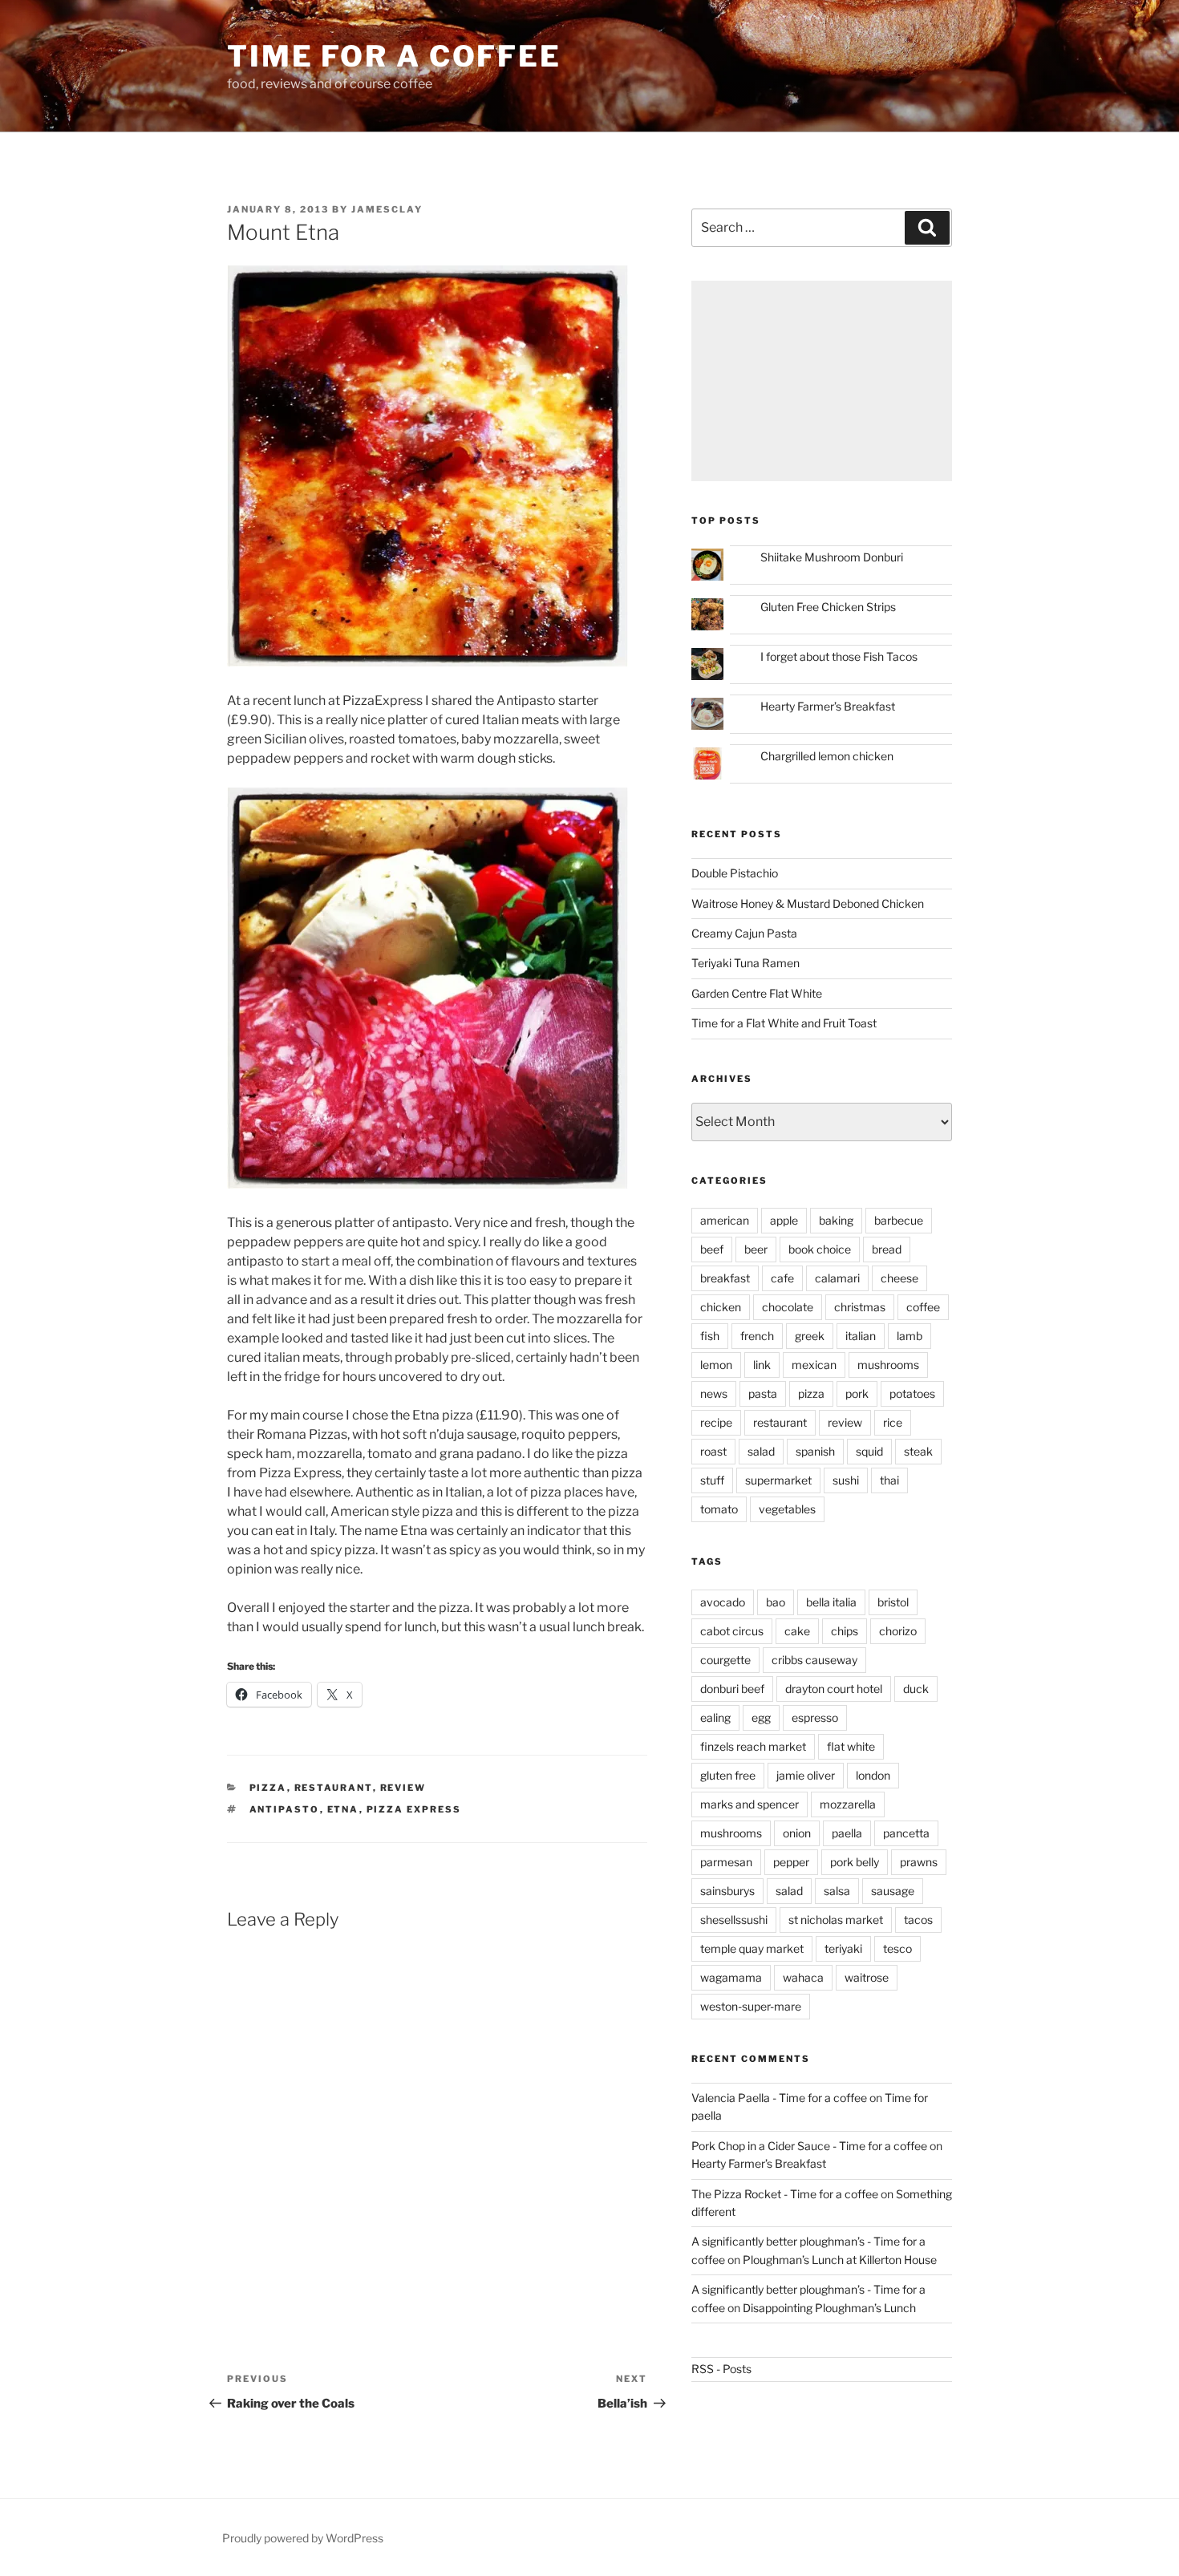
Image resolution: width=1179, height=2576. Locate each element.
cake (797, 1631)
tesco (897, 1948)
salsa (837, 1891)
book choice (820, 1249)
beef (712, 1249)
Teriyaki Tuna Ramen (745, 963)
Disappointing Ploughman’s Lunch (829, 2308)
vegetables (787, 1509)
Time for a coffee (394, 56)
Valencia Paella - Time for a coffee (779, 2098)
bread (887, 1249)
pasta (763, 1393)
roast (713, 1451)
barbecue (899, 1220)
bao (776, 1602)
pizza (268, 1788)
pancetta (906, 1833)
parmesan (726, 1862)
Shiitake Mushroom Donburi (832, 557)
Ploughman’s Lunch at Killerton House (840, 2260)
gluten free (728, 1775)
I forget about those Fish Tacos (839, 656)
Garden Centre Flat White (757, 993)
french (757, 1336)
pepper (791, 1862)
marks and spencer (750, 1804)
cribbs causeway (814, 1660)
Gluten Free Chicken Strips (828, 607)
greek (810, 1336)
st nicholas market (836, 1920)
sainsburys (727, 1891)
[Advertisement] (822, 381)
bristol (893, 1602)
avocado (723, 1602)
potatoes (912, 1393)
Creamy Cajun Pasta (744, 933)
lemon (716, 1365)
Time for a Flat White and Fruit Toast (784, 1023)
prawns (919, 1862)
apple (784, 1220)
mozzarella (848, 1804)
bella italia (831, 1602)
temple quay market (752, 1948)
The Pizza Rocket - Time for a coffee (785, 2194)
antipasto (285, 1809)
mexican (814, 1365)
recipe (716, 1422)
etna (343, 1809)
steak (918, 1451)
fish (710, 1336)
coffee (923, 1307)
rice (893, 1422)
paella (847, 1833)
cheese (899, 1278)
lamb (910, 1336)
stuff (712, 1480)
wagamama (731, 1977)
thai (889, 1480)
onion (797, 1833)
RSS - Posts (721, 2369)
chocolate (788, 1307)
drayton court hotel (834, 1689)
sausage (893, 1891)
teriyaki (843, 1948)
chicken (721, 1307)
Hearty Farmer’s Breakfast (828, 706)
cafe (782, 1278)
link (762, 1365)
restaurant (334, 1788)
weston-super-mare (751, 2006)
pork (857, 1393)
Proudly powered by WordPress (303, 2538)
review (403, 1788)
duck (916, 1689)
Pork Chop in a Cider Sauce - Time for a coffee (809, 2146)
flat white (851, 1746)
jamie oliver (806, 1775)
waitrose (867, 1977)
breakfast (725, 1278)
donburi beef (732, 1689)
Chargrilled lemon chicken (827, 756)
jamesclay (387, 209)
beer (756, 1249)
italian (861, 1336)
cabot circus (732, 1631)
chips (845, 1631)
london (873, 1775)
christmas (860, 1307)
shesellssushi (734, 1920)
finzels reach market (753, 1746)
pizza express (414, 1809)
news (714, 1393)
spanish (815, 1451)
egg (761, 1717)
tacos (918, 1920)
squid (869, 1451)
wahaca (803, 1977)
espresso (815, 1717)
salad (761, 1451)
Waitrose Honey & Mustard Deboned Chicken (808, 903)
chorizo (898, 1631)
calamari (837, 1278)
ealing (715, 1717)
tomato (719, 1509)
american (725, 1220)
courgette (725, 1660)
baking (836, 1220)
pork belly (855, 1862)
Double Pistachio (735, 873)
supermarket (778, 1480)
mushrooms (888, 1365)
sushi (846, 1480)
